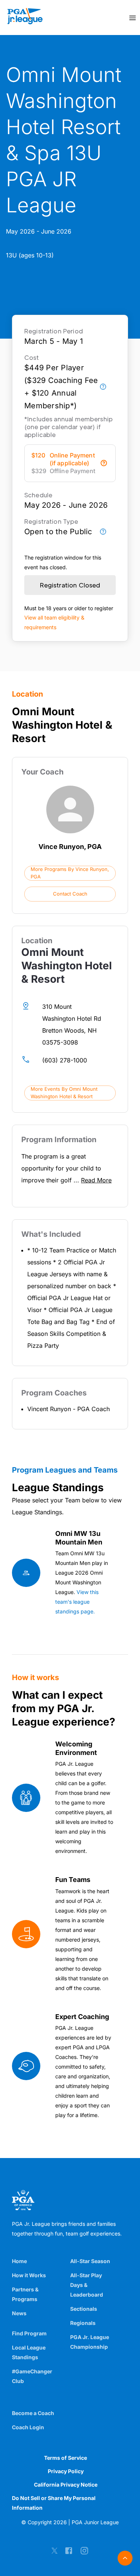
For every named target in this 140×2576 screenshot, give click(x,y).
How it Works (29, 2275)
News (19, 2313)
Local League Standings (29, 2352)
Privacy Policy (66, 2471)
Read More (96, 1180)
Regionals (83, 2323)
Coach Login (28, 2427)
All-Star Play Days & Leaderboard (87, 2285)
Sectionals (84, 2309)
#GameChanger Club (32, 2376)
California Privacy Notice (66, 2485)
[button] (70, 873)
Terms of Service (66, 2458)
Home (19, 2261)
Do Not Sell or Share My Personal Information (54, 2503)
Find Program (29, 2333)
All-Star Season (90, 2261)
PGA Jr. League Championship (90, 2342)
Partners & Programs (25, 2294)
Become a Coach (33, 2413)
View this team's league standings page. (77, 1602)
